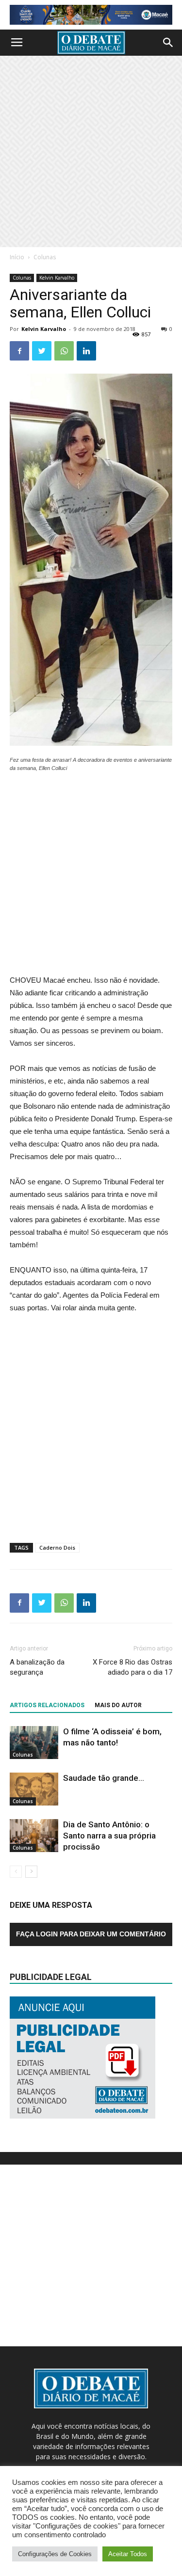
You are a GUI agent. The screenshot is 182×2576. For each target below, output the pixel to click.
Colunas (45, 257)
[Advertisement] (91, 151)
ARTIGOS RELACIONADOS (47, 1705)
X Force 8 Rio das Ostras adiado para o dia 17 (132, 1667)
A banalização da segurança (37, 1667)
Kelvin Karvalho (57, 278)
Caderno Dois (57, 1547)
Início (17, 257)
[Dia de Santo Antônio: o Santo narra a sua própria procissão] (34, 1836)
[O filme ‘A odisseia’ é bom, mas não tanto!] (34, 1743)
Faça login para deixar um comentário (91, 1934)
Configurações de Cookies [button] (55, 2554)
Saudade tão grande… (104, 1778)
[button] (168, 43)
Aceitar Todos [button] (128, 2554)
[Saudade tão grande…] (34, 1789)
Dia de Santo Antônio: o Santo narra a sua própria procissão (109, 1836)
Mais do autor (118, 1705)
